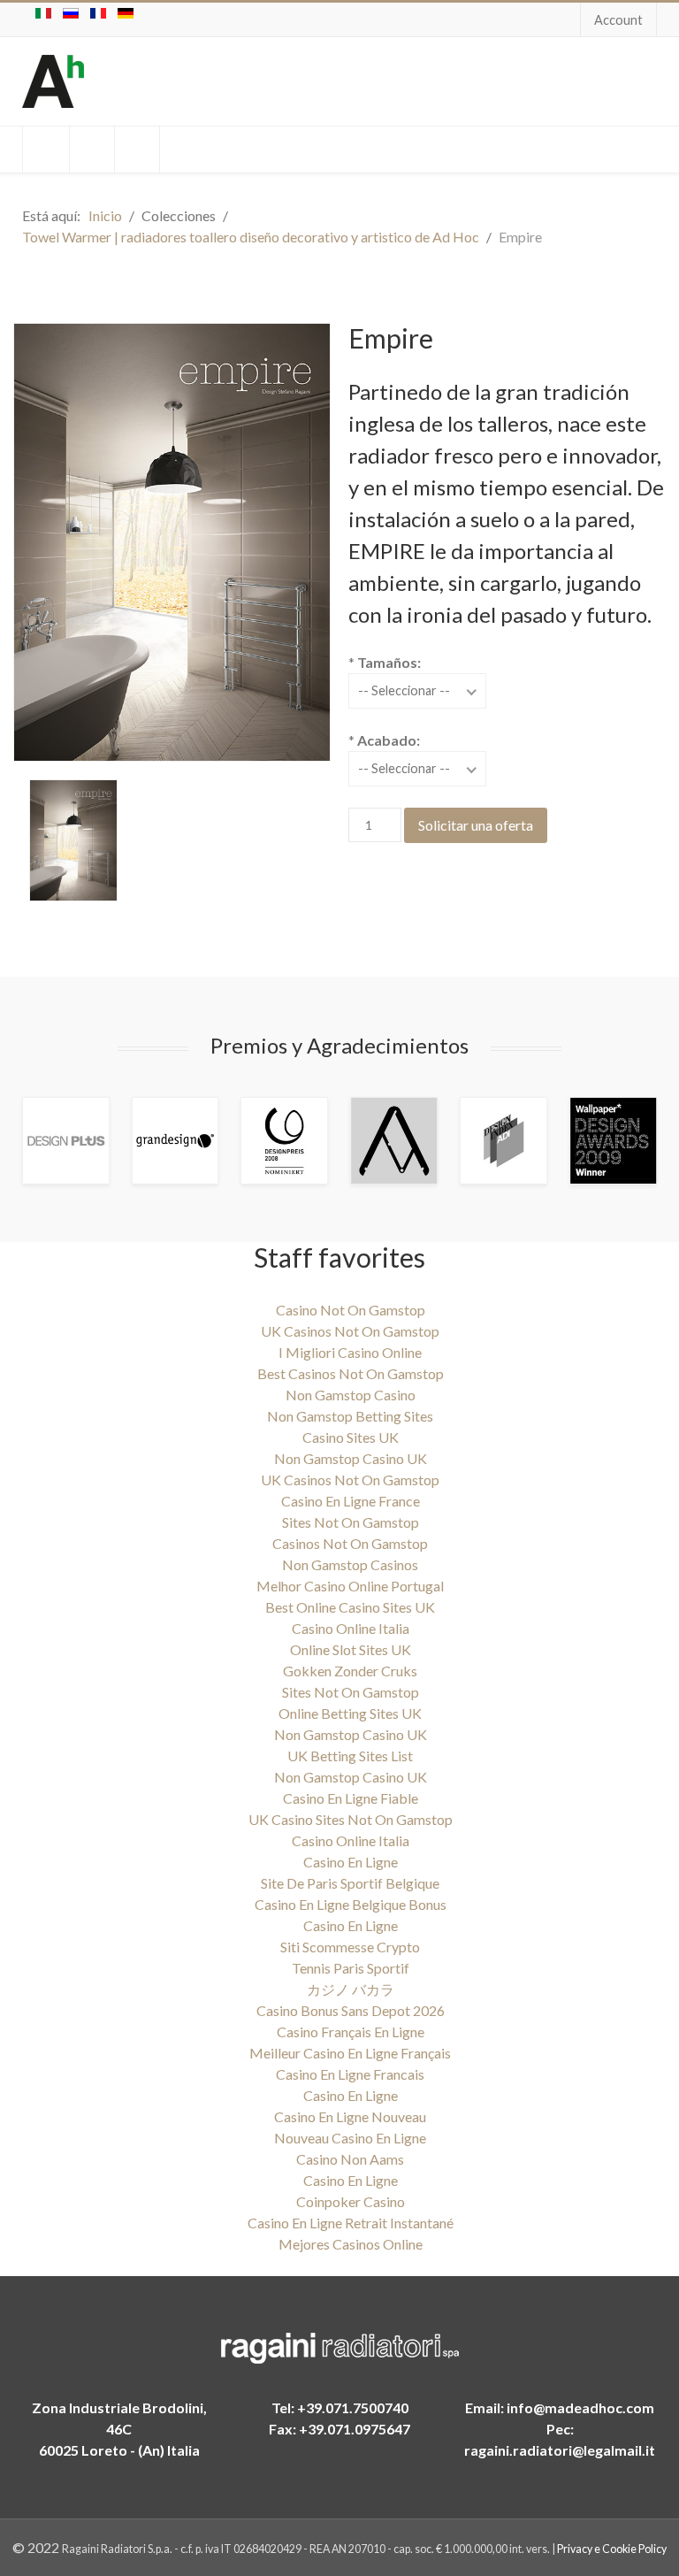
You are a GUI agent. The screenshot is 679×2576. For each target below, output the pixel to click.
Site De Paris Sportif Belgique (350, 1883)
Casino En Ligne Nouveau (350, 2116)
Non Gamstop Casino (351, 1395)
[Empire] (73, 840)
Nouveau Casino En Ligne (350, 2138)
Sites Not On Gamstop (351, 1522)
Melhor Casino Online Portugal (350, 1586)
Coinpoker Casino (351, 2201)
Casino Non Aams (350, 2159)
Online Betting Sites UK (350, 1713)
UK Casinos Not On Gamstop (350, 1331)
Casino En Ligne (351, 1862)
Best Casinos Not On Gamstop (351, 1373)
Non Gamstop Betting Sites (350, 1416)
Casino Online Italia (351, 1628)
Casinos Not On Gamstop (350, 1543)
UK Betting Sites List (350, 1756)
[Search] (46, 149)
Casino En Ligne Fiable (351, 1798)
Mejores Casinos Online (351, 2244)
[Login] (92, 149)
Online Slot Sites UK (351, 1649)
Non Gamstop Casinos (350, 1564)
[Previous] (57, 1141)
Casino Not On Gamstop (351, 1310)
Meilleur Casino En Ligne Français (350, 2053)
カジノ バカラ (351, 1989)
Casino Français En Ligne (351, 2032)
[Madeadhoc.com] (53, 81)
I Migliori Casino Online (350, 1352)
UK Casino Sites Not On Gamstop (351, 1819)
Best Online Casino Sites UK (350, 1607)
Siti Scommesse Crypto (350, 1947)
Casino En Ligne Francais (350, 2074)
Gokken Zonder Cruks (350, 1671)
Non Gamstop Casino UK (351, 1458)
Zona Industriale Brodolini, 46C (119, 2418)
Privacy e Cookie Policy (612, 2549)
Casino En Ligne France (351, 1501)
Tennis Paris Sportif (351, 1968)
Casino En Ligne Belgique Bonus (351, 1904)
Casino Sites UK (351, 1437)
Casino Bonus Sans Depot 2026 (351, 2010)
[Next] (622, 1141)
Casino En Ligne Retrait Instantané (351, 2223)
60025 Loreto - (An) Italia (119, 2450)
